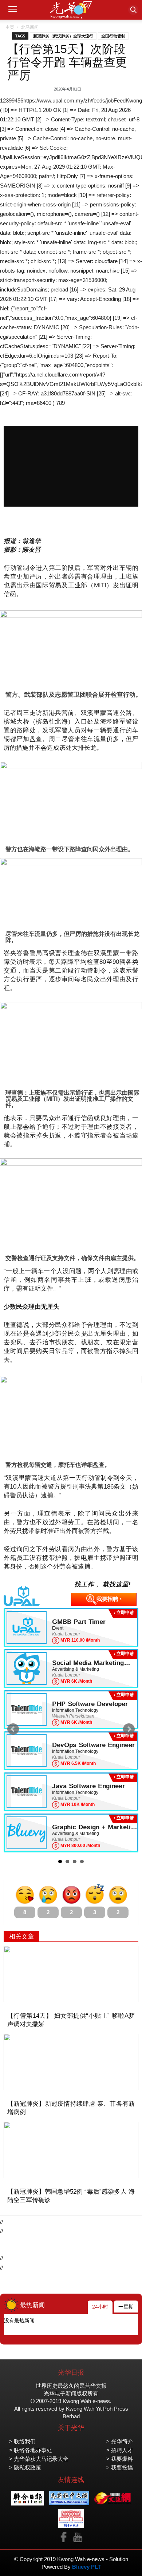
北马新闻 (30, 27)
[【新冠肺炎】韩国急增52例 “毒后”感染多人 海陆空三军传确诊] (71, 2150)
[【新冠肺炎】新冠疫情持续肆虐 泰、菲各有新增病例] (71, 2062)
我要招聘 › (109, 1599)
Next (129, 1729)
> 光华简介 (120, 2441)
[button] (133, 10)
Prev (13, 1729)
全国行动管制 (113, 36)
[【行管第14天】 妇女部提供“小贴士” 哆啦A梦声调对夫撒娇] (71, 1974)
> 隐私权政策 (25, 2468)
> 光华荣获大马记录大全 (39, 2459)
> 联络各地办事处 (31, 2450)
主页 (10, 27)
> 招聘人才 (120, 2450)
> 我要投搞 (120, 2468)
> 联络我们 (22, 2441)
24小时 (100, 2307)
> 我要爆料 (120, 2459)
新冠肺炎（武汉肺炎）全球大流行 (63, 36)
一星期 (126, 2307)
